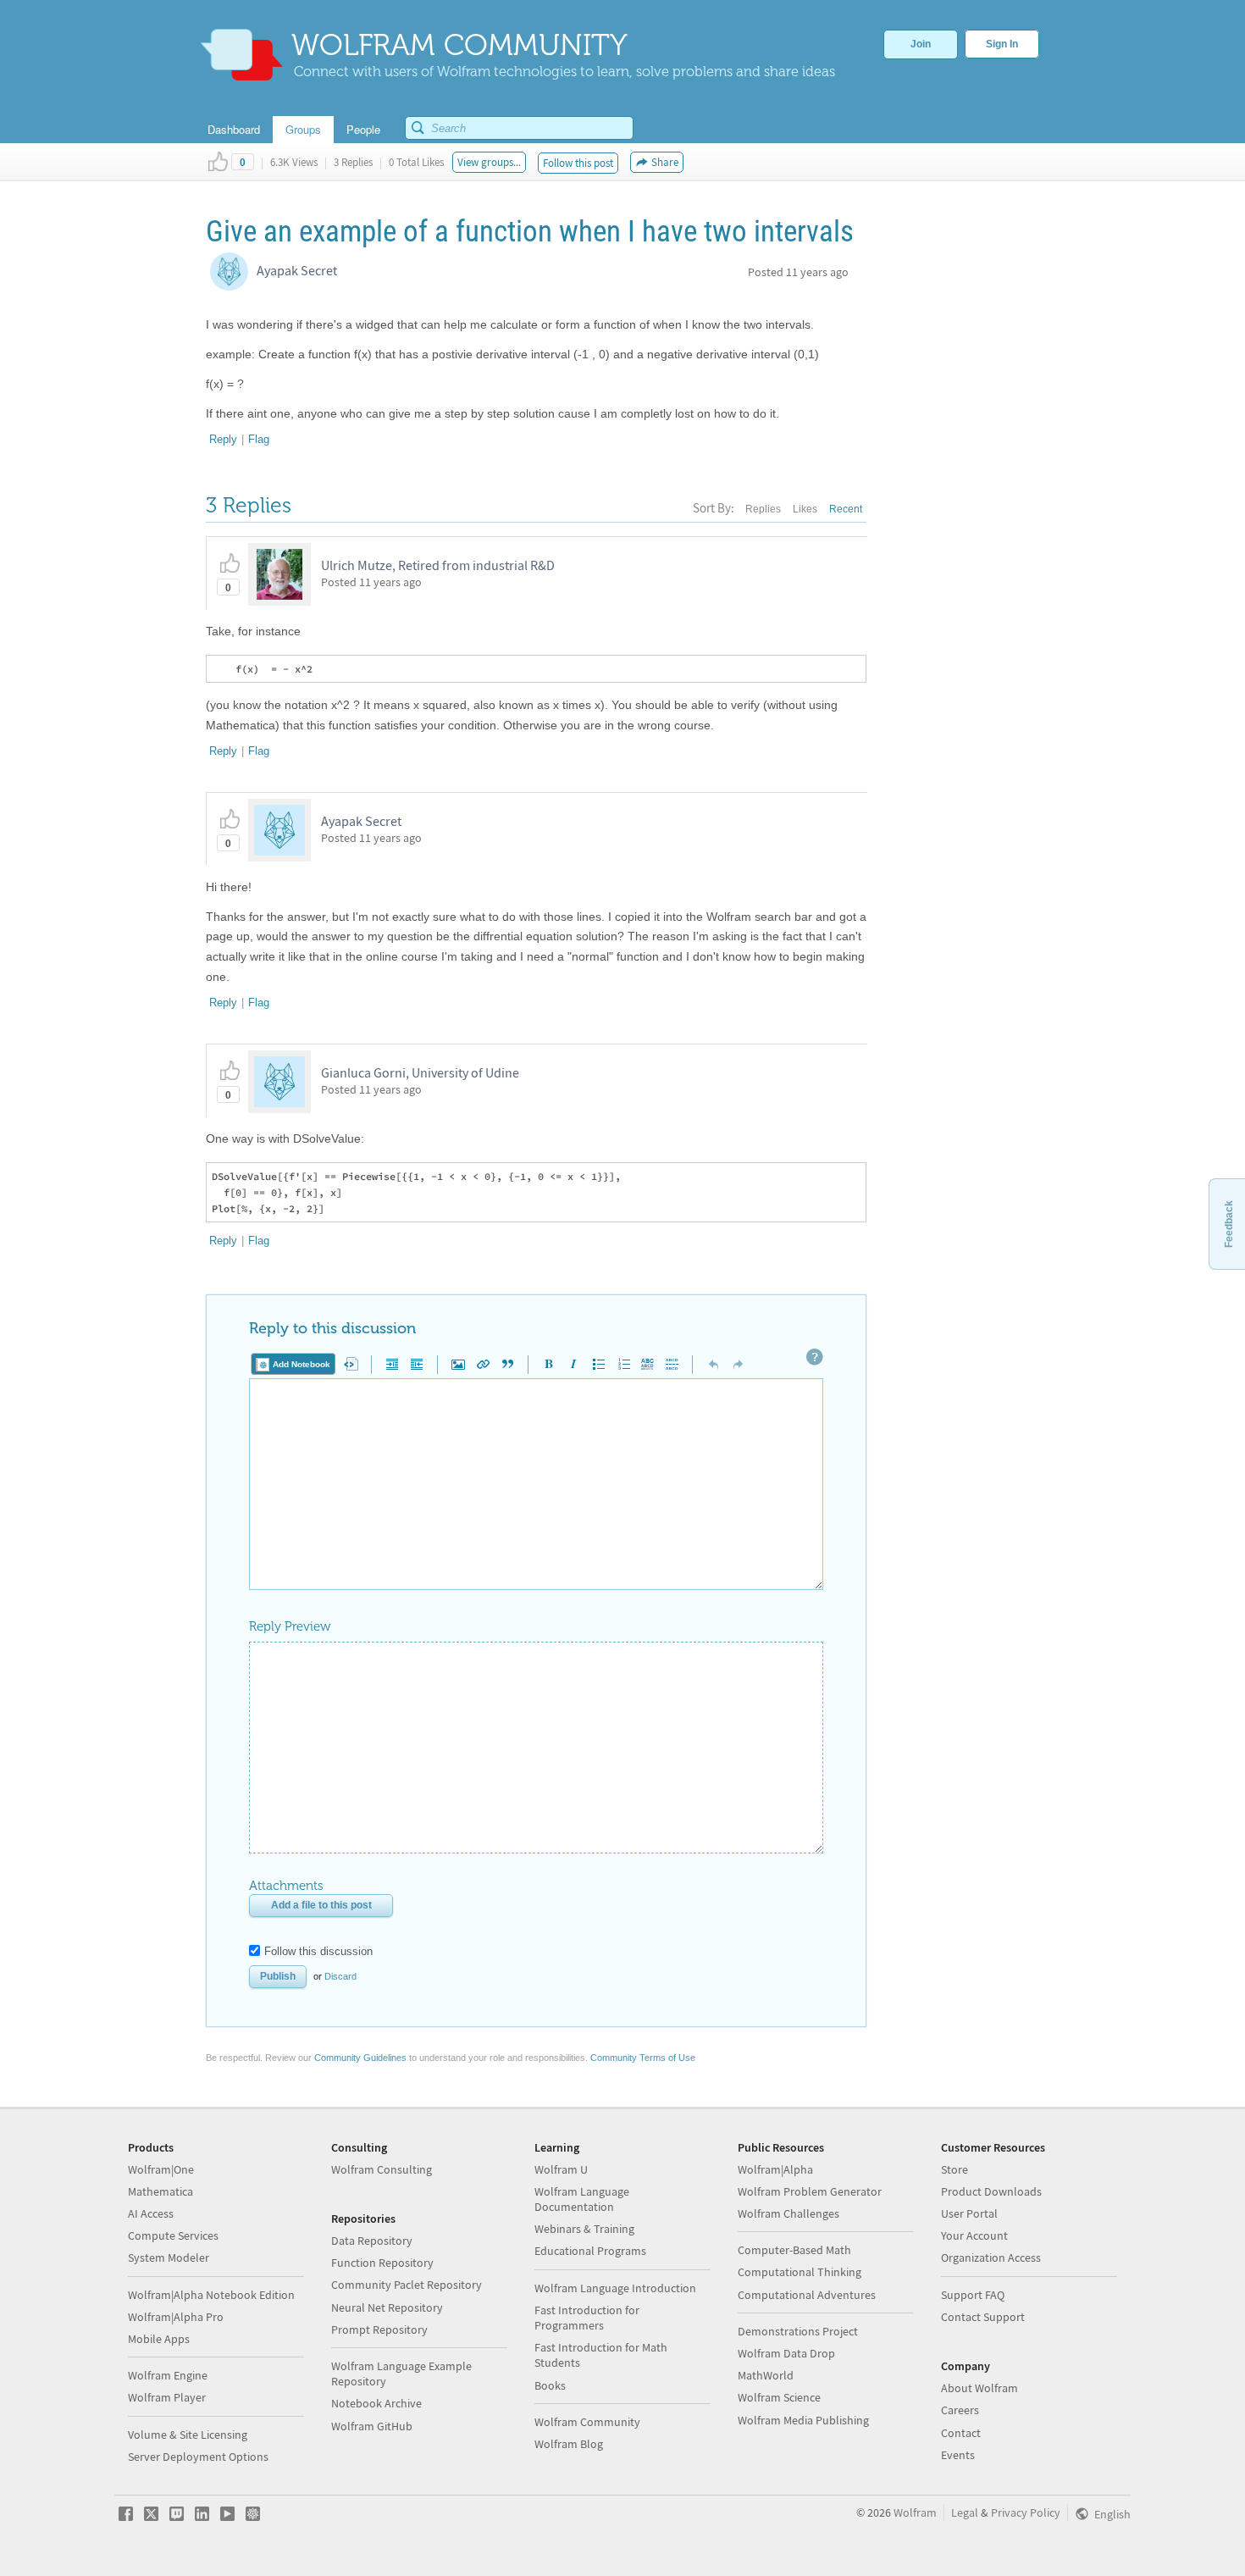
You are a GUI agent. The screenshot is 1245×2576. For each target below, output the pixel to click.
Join (921, 44)
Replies (763, 509)
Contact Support (983, 2317)
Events (958, 2455)
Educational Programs (590, 2251)
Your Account (974, 2235)
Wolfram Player (167, 2397)
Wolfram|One (161, 2169)
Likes (805, 509)
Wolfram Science (779, 2397)
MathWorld (766, 2375)
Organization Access (991, 2257)
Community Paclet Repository (407, 2285)
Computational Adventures (807, 2295)
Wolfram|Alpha (775, 2169)
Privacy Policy (1026, 2512)
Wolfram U (561, 2169)
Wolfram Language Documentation (582, 2199)
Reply (223, 439)
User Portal (969, 2213)
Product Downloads (991, 2191)
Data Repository (372, 2241)
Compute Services (173, 2235)
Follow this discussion (318, 1951)
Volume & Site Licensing (188, 2435)
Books (550, 2385)
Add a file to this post (321, 1905)
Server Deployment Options (198, 2457)
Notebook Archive (376, 2403)
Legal (965, 2512)
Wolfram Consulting (382, 2169)
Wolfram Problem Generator (810, 2191)
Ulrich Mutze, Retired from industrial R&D (438, 565)
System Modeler (169, 2257)
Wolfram (915, 2512)
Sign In (1002, 44)
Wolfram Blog (569, 2444)
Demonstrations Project (798, 2331)
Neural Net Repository (387, 2307)
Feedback (1229, 1224)
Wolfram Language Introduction (615, 2288)
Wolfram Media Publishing (803, 2420)
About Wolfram (979, 2388)
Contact (961, 2433)
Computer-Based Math (794, 2250)
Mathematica (160, 2191)
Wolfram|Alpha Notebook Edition (211, 2295)
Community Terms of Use (643, 2058)
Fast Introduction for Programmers (587, 2318)
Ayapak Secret (297, 270)
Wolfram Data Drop (786, 2353)
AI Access (151, 2213)
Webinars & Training (584, 2229)
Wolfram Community (587, 2422)
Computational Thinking (800, 2272)
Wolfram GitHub (372, 2426)
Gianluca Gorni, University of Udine (420, 1072)
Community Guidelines (360, 2058)
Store (955, 2169)
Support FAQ (973, 2295)
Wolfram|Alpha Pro (176, 2317)
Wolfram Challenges (788, 2213)
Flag (259, 439)
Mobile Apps (159, 2339)
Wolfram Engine (168, 2375)
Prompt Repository (379, 2329)
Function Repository (382, 2263)
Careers (960, 2410)
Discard (340, 1976)
